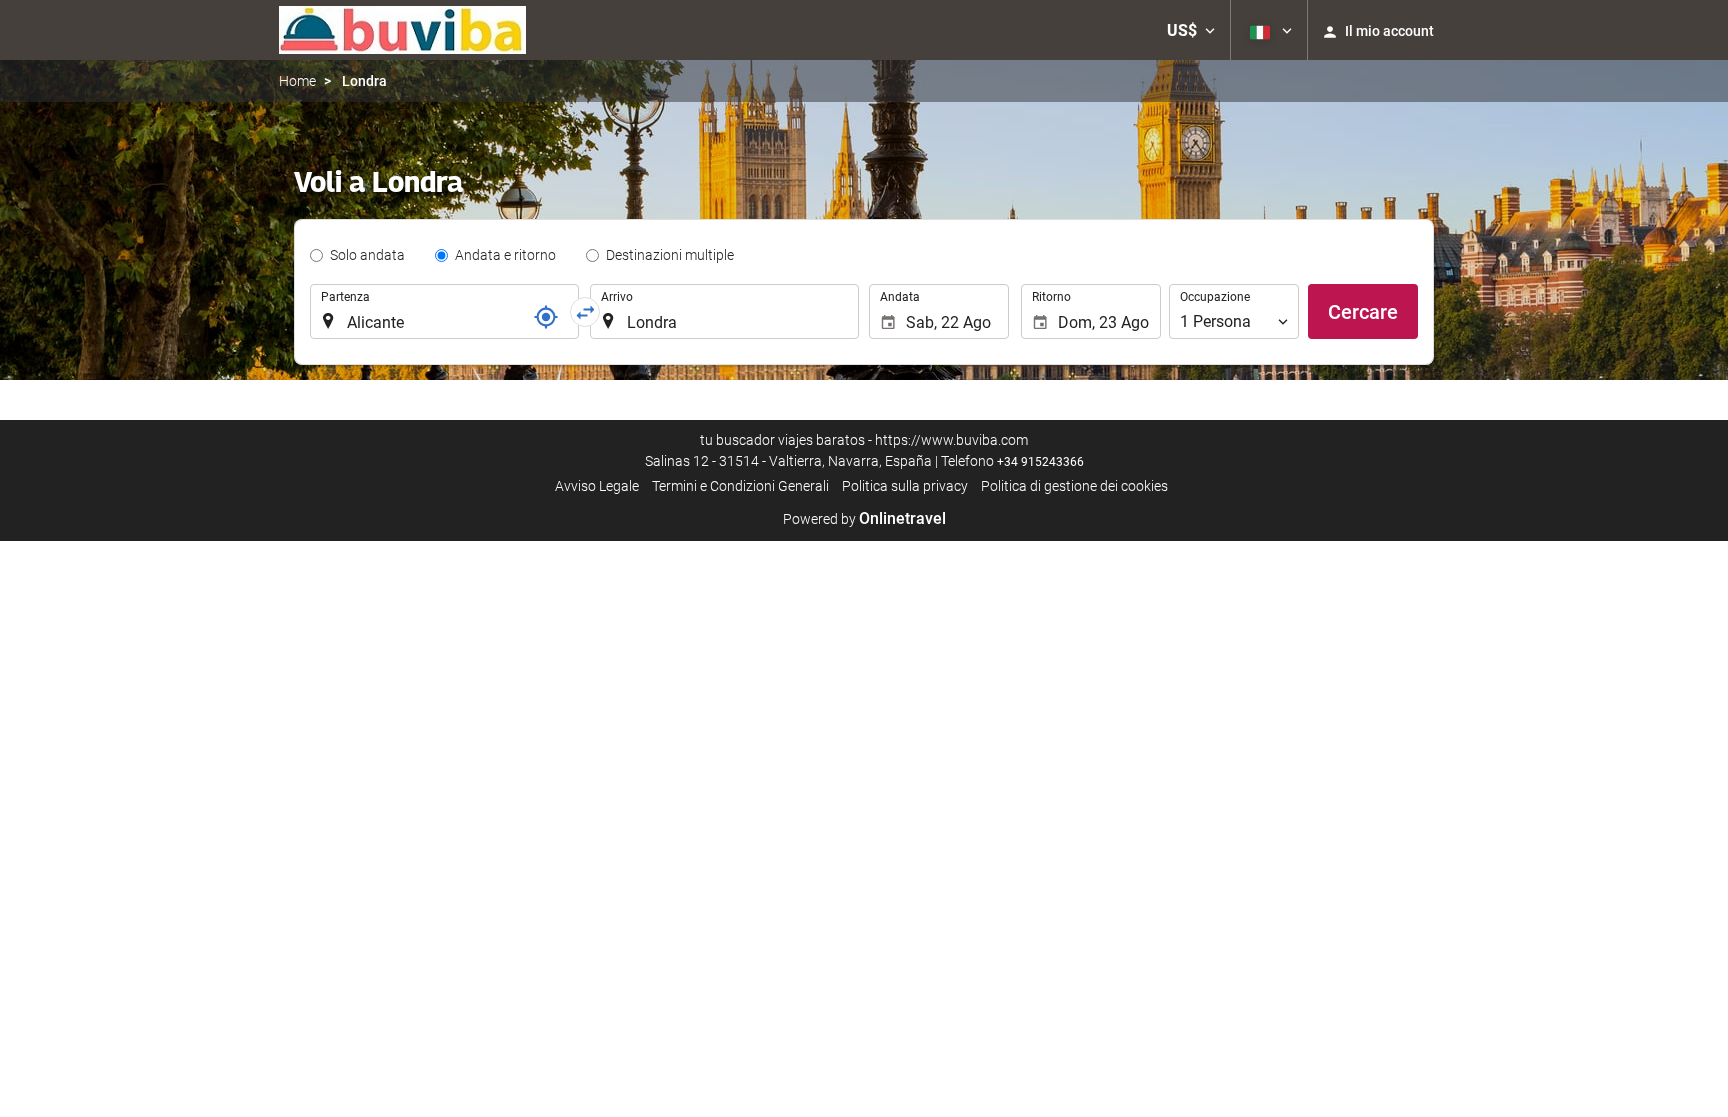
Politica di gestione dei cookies (1074, 486)
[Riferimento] (546, 317)
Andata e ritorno (505, 255)
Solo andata (367, 255)
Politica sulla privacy (905, 486)
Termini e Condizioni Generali (740, 486)
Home (297, 81)
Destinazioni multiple (670, 255)
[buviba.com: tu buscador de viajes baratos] (402, 30)
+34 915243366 (1040, 462)
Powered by (864, 519)
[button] (1191, 30)
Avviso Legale (597, 486)
